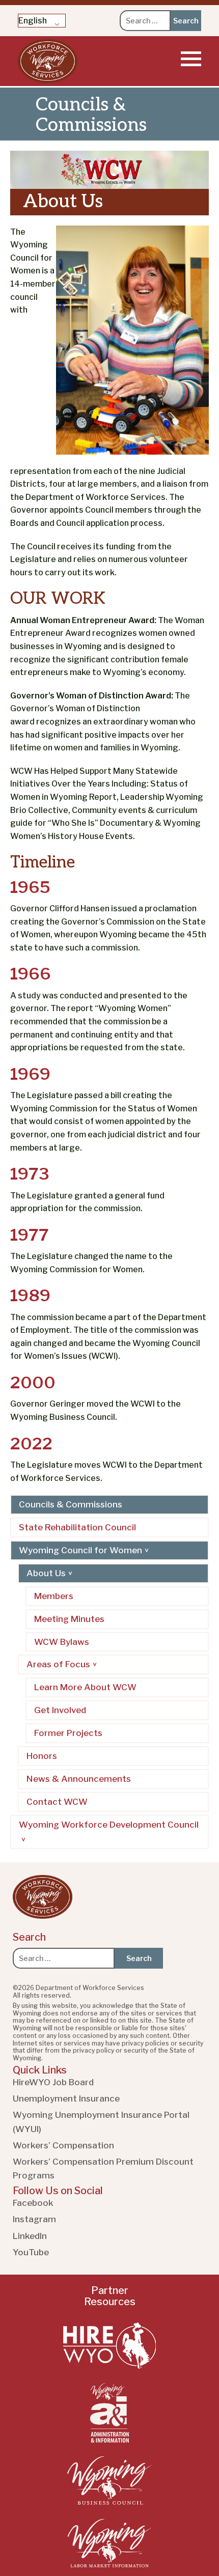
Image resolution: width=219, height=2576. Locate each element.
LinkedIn (30, 2236)
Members (54, 1596)
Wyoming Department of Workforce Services (48, 61)
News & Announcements (79, 1779)
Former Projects (68, 1733)
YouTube (31, 2252)
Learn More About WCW (85, 1687)
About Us (46, 1573)
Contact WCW (57, 1802)
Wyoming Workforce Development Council (109, 1825)
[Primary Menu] (191, 59)
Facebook (33, 2203)
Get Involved (60, 1710)
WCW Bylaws (62, 1642)
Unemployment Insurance (66, 2098)
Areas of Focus (58, 1664)
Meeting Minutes (69, 1619)
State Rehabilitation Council (77, 1527)
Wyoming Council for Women (80, 1550)
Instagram (34, 2219)
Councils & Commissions (71, 1504)
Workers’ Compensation (63, 2145)
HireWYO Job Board (53, 2082)
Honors (42, 1756)
